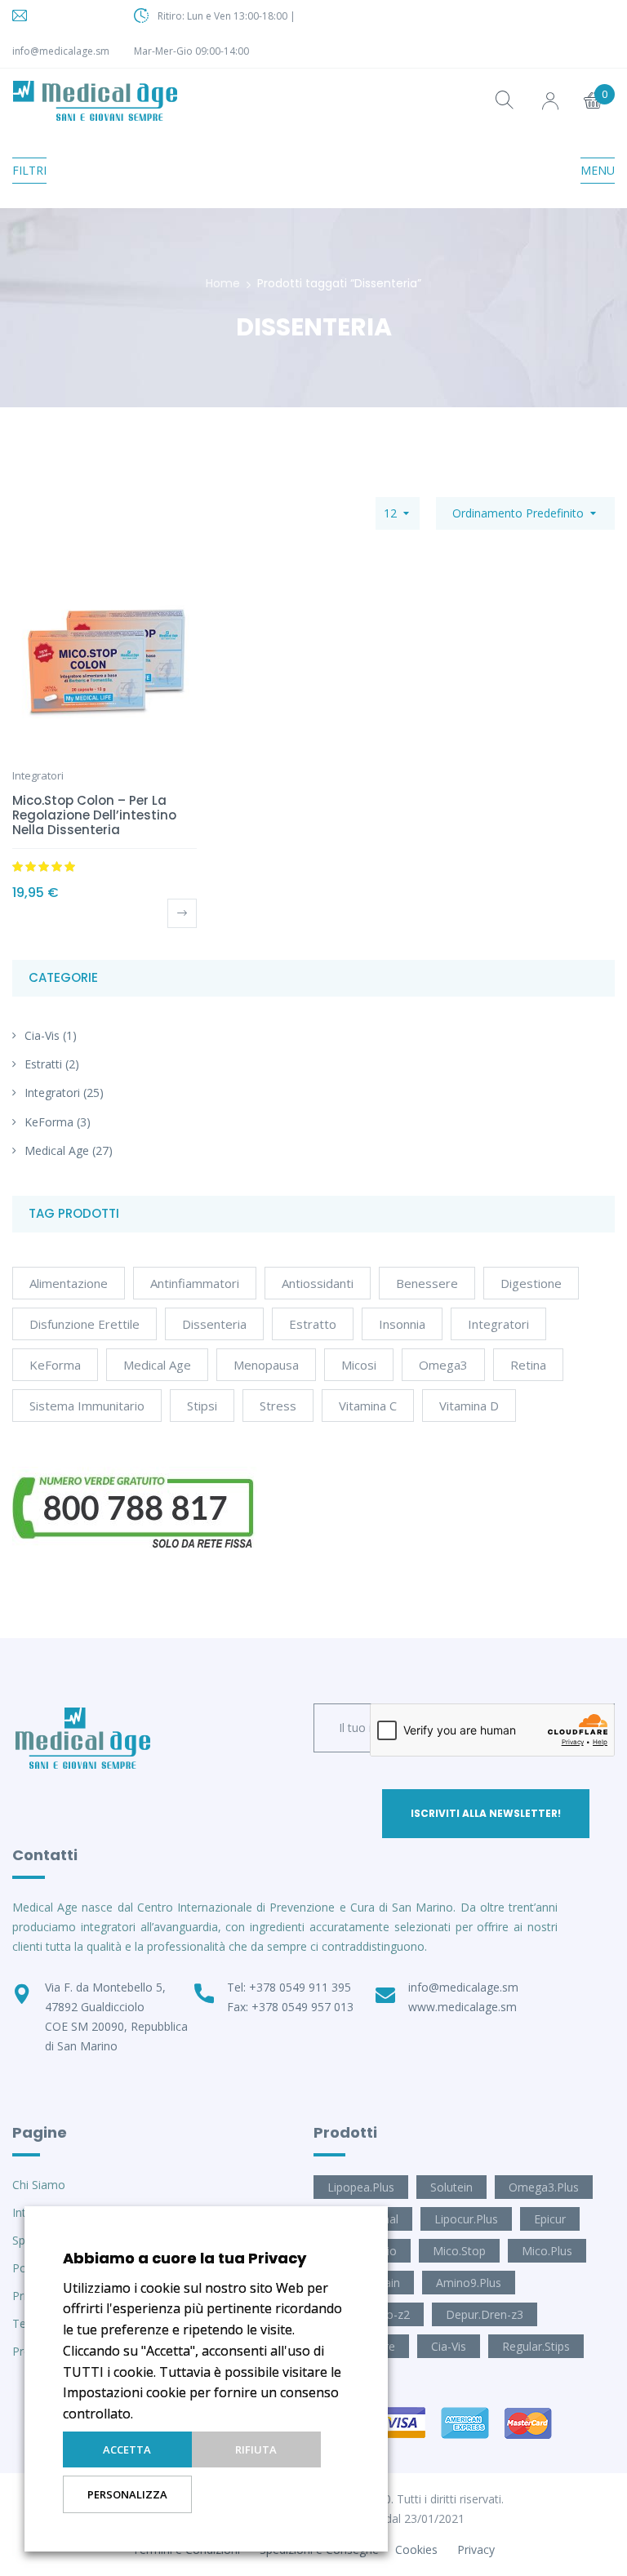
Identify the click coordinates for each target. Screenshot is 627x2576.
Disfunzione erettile (84, 1324)
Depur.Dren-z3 (485, 2314)
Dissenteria (214, 1324)
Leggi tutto (182, 913)
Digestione (531, 1283)
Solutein (451, 2187)
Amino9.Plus (469, 2283)
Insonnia (402, 1324)
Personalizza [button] (127, 2494)
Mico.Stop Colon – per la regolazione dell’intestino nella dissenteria (94, 815)
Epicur (550, 2219)
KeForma (49, 1122)
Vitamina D (469, 1406)
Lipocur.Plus (466, 2219)
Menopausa (266, 1365)
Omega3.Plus (544, 2187)
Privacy (476, 2549)
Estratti (43, 1064)
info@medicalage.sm (61, 51)
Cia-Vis (42, 1035)
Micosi (359, 1365)
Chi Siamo (39, 2185)
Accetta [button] (127, 2449)
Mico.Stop (459, 2251)
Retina (528, 1365)
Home (223, 283)
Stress (278, 1406)
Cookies (416, 2549)
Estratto (313, 1324)
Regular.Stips (536, 2346)
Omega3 (443, 1365)
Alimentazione (69, 1283)
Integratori (52, 1093)
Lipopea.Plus (361, 2187)
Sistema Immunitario (87, 1406)
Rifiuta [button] (256, 2449)
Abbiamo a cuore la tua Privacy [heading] (185, 2258)
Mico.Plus (547, 2251)
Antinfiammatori (195, 1283)
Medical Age (57, 1150)
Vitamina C (368, 1406)
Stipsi (202, 1406)
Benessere (427, 1283)
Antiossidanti (318, 1283)
